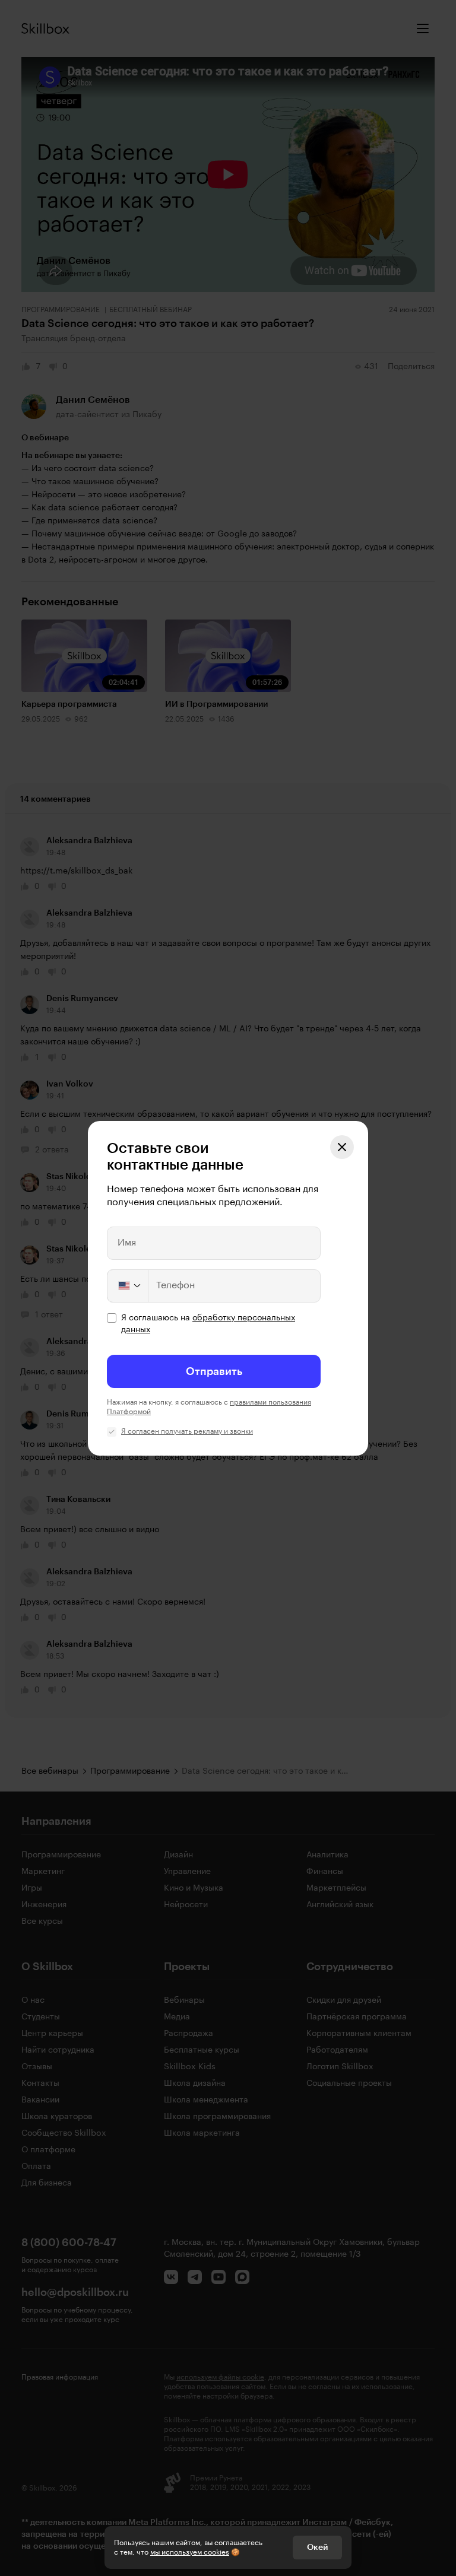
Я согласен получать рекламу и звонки (187, 1431)
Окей (317, 2548)
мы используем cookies (190, 2552)
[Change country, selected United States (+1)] (128, 1286)
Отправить (214, 1371)
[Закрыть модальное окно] (342, 1147)
